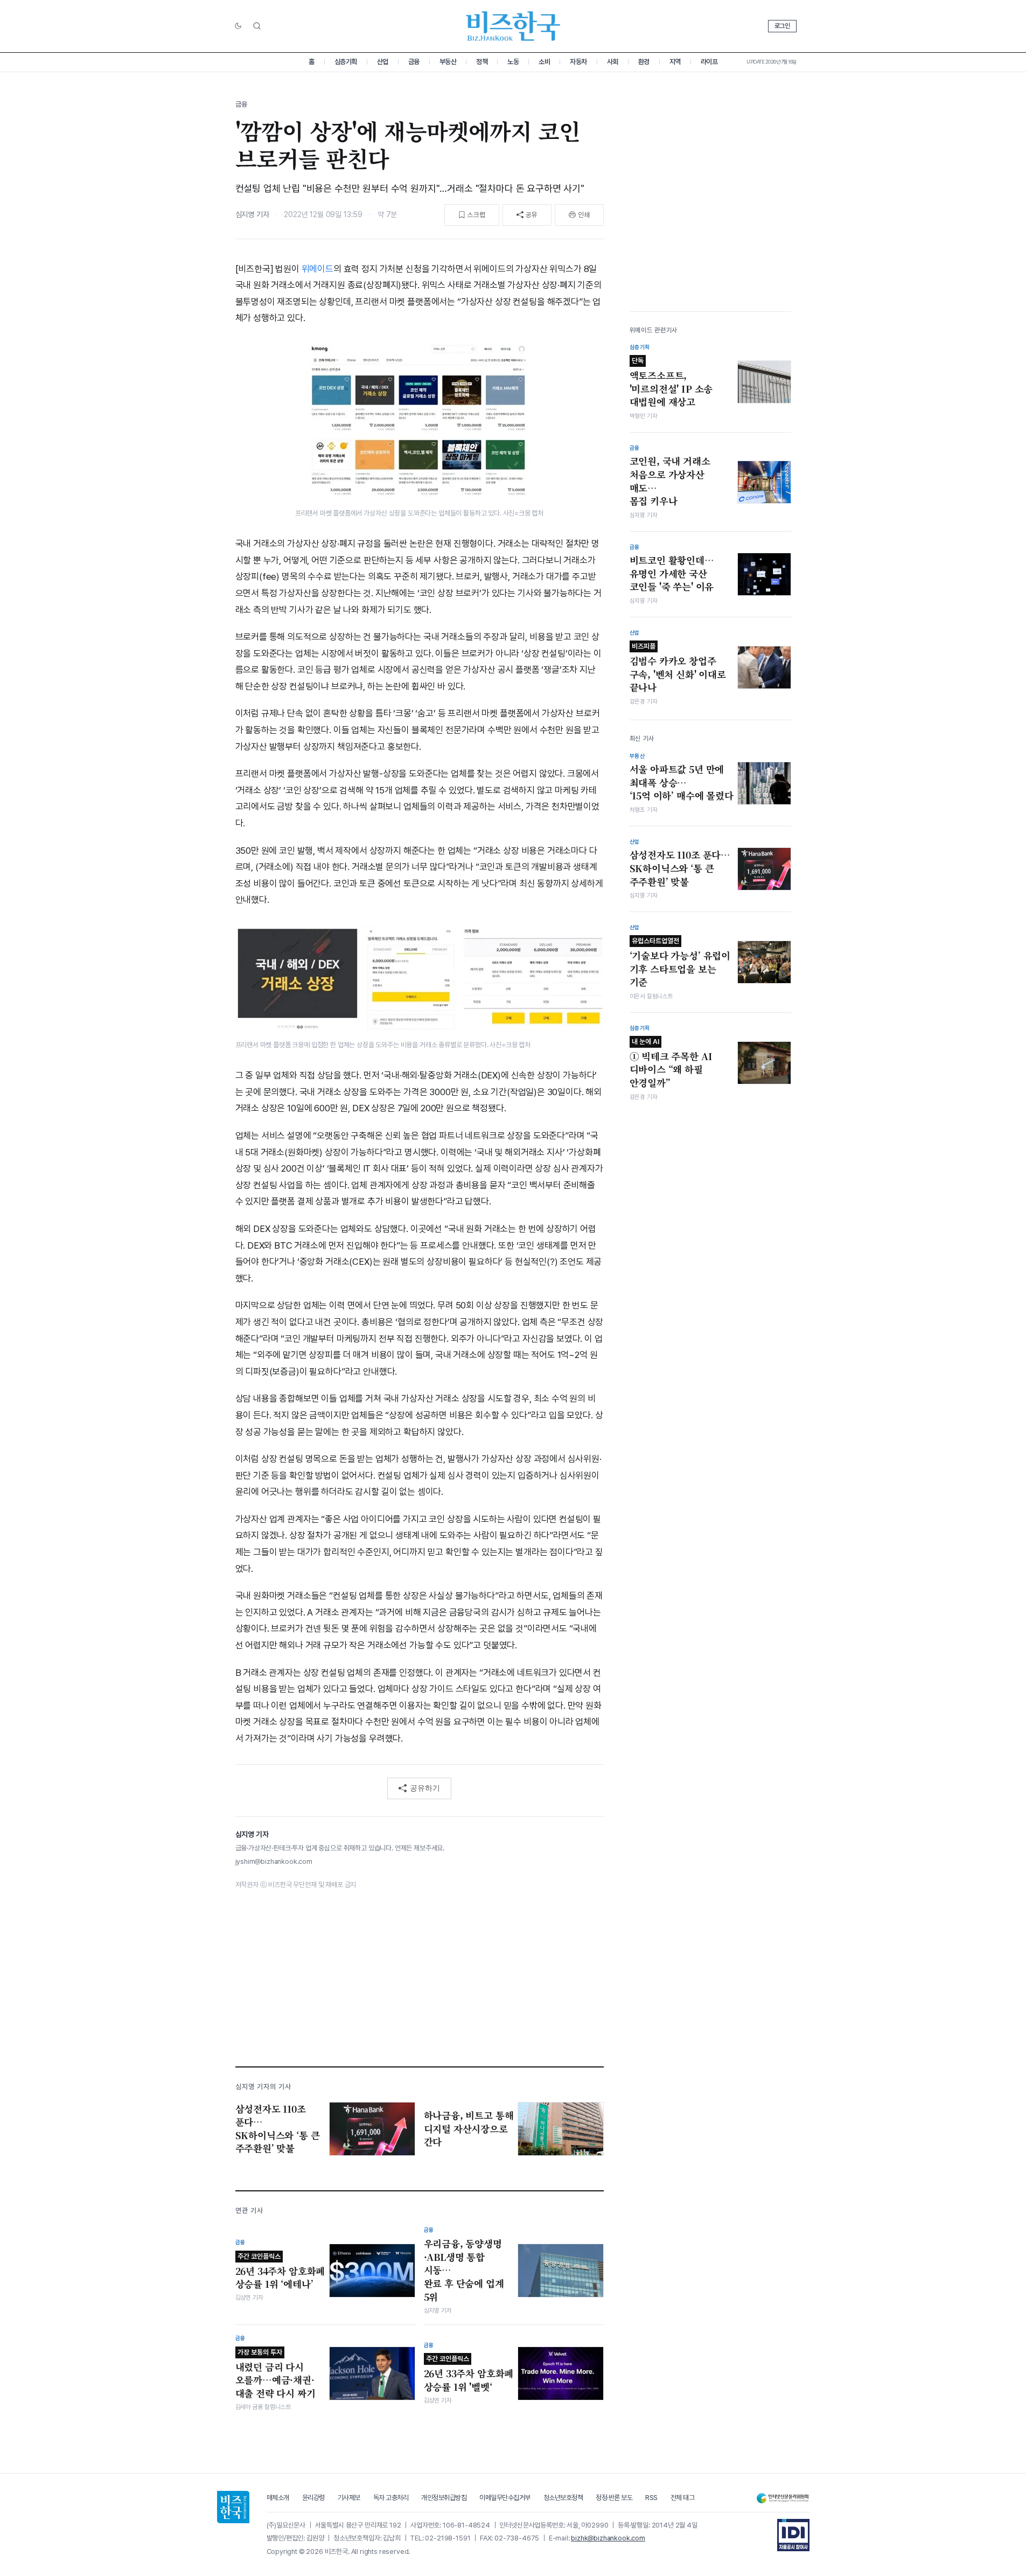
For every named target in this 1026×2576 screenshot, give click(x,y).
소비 (544, 62)
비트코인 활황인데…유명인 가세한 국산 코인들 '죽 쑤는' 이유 (672, 573)
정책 (482, 62)
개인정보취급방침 (444, 2498)
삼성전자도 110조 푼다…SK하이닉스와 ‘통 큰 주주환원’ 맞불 (680, 868)
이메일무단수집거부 (505, 2498)
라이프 (709, 62)
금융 (414, 62)
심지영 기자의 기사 (263, 2087)
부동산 (448, 62)
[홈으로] (233, 2507)
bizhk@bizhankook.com (608, 2538)
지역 (675, 62)
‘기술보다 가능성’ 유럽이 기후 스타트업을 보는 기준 (680, 963)
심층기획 (346, 62)
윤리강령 (313, 2498)
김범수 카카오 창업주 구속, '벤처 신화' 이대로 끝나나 (678, 668)
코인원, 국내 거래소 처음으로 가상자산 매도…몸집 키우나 (670, 481)
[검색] (257, 26)
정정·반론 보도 (614, 2498)
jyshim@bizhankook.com (274, 1861)
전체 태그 (683, 2498)
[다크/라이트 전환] (238, 26)
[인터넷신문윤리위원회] (783, 2498)
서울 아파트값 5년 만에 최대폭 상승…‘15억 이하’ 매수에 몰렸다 (682, 782)
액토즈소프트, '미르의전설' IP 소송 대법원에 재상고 (671, 382)
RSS (651, 2498)
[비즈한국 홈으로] (513, 26)
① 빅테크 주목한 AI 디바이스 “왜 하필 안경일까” (671, 1063)
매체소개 (278, 2498)
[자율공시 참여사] (793, 2535)
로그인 (782, 26)
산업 (383, 62)
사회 (613, 62)
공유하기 (425, 1788)
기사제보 (349, 2498)
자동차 (578, 62)
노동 (513, 62)
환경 (644, 62)
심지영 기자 (252, 214)
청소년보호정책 (563, 2498)
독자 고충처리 (391, 2498)
